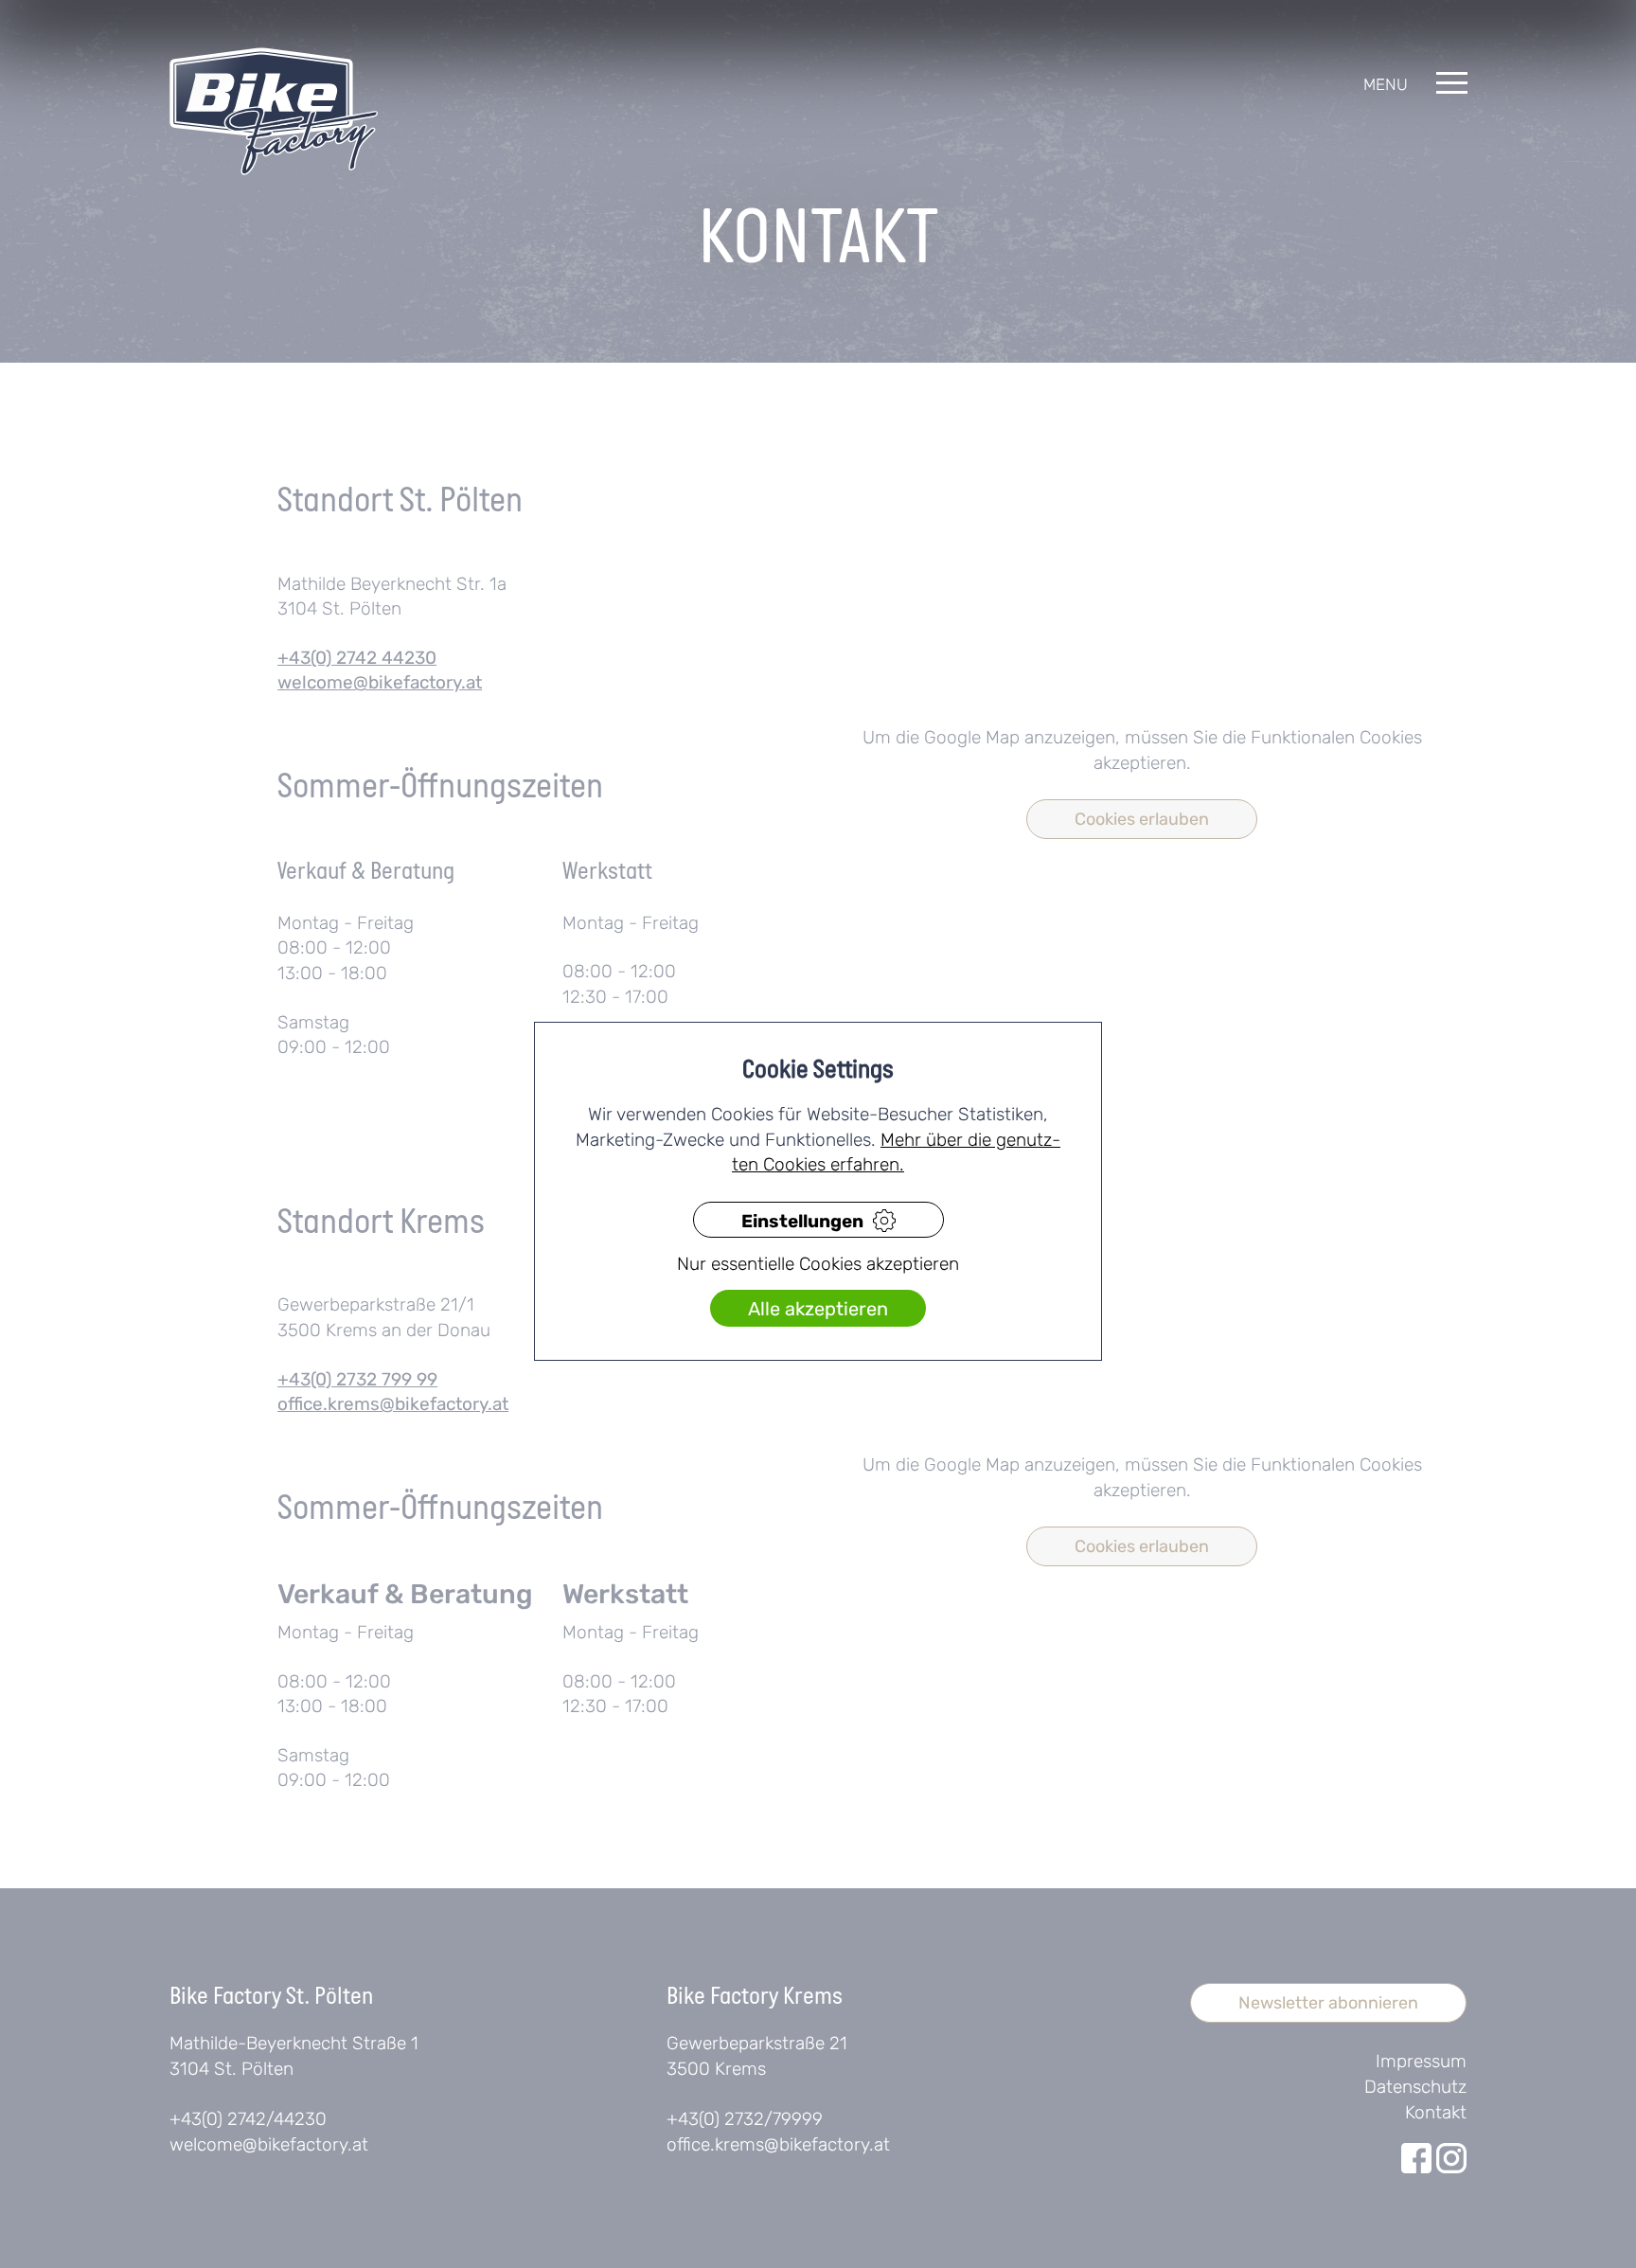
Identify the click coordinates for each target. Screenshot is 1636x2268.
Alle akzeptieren (818, 1309)
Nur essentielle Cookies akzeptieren (818, 1264)
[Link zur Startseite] (274, 111)
